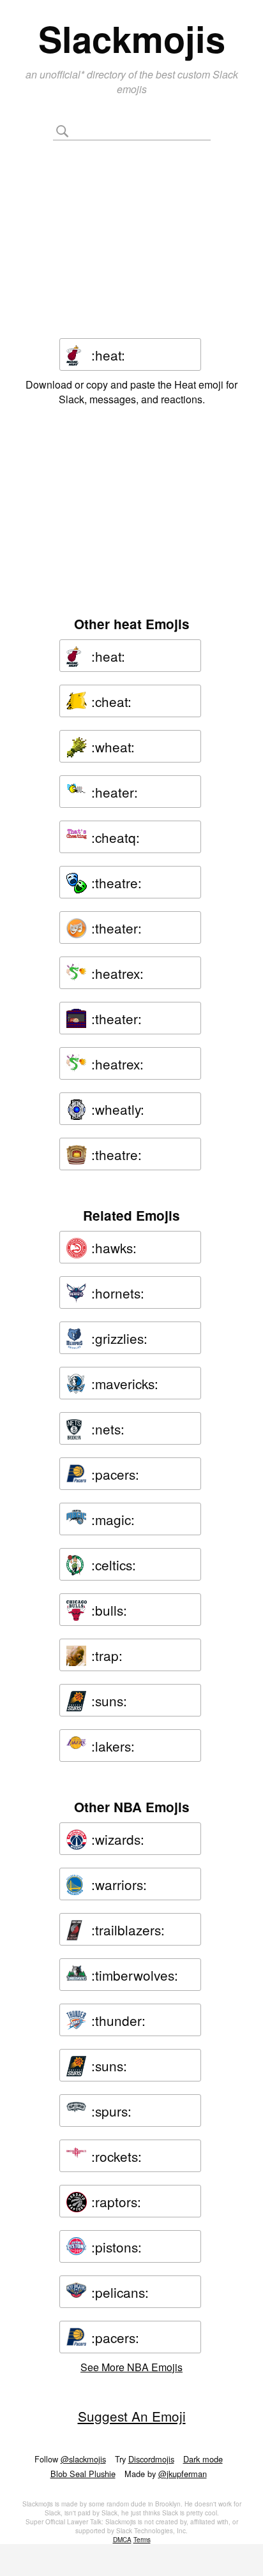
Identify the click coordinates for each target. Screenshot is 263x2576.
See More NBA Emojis (131, 2367)
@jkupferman (183, 2474)
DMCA (122, 2540)
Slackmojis (132, 38)
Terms (142, 2540)
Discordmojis (151, 2459)
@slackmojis (83, 2459)
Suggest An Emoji (132, 2416)
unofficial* (63, 74)
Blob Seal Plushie (83, 2474)
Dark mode (203, 2459)
